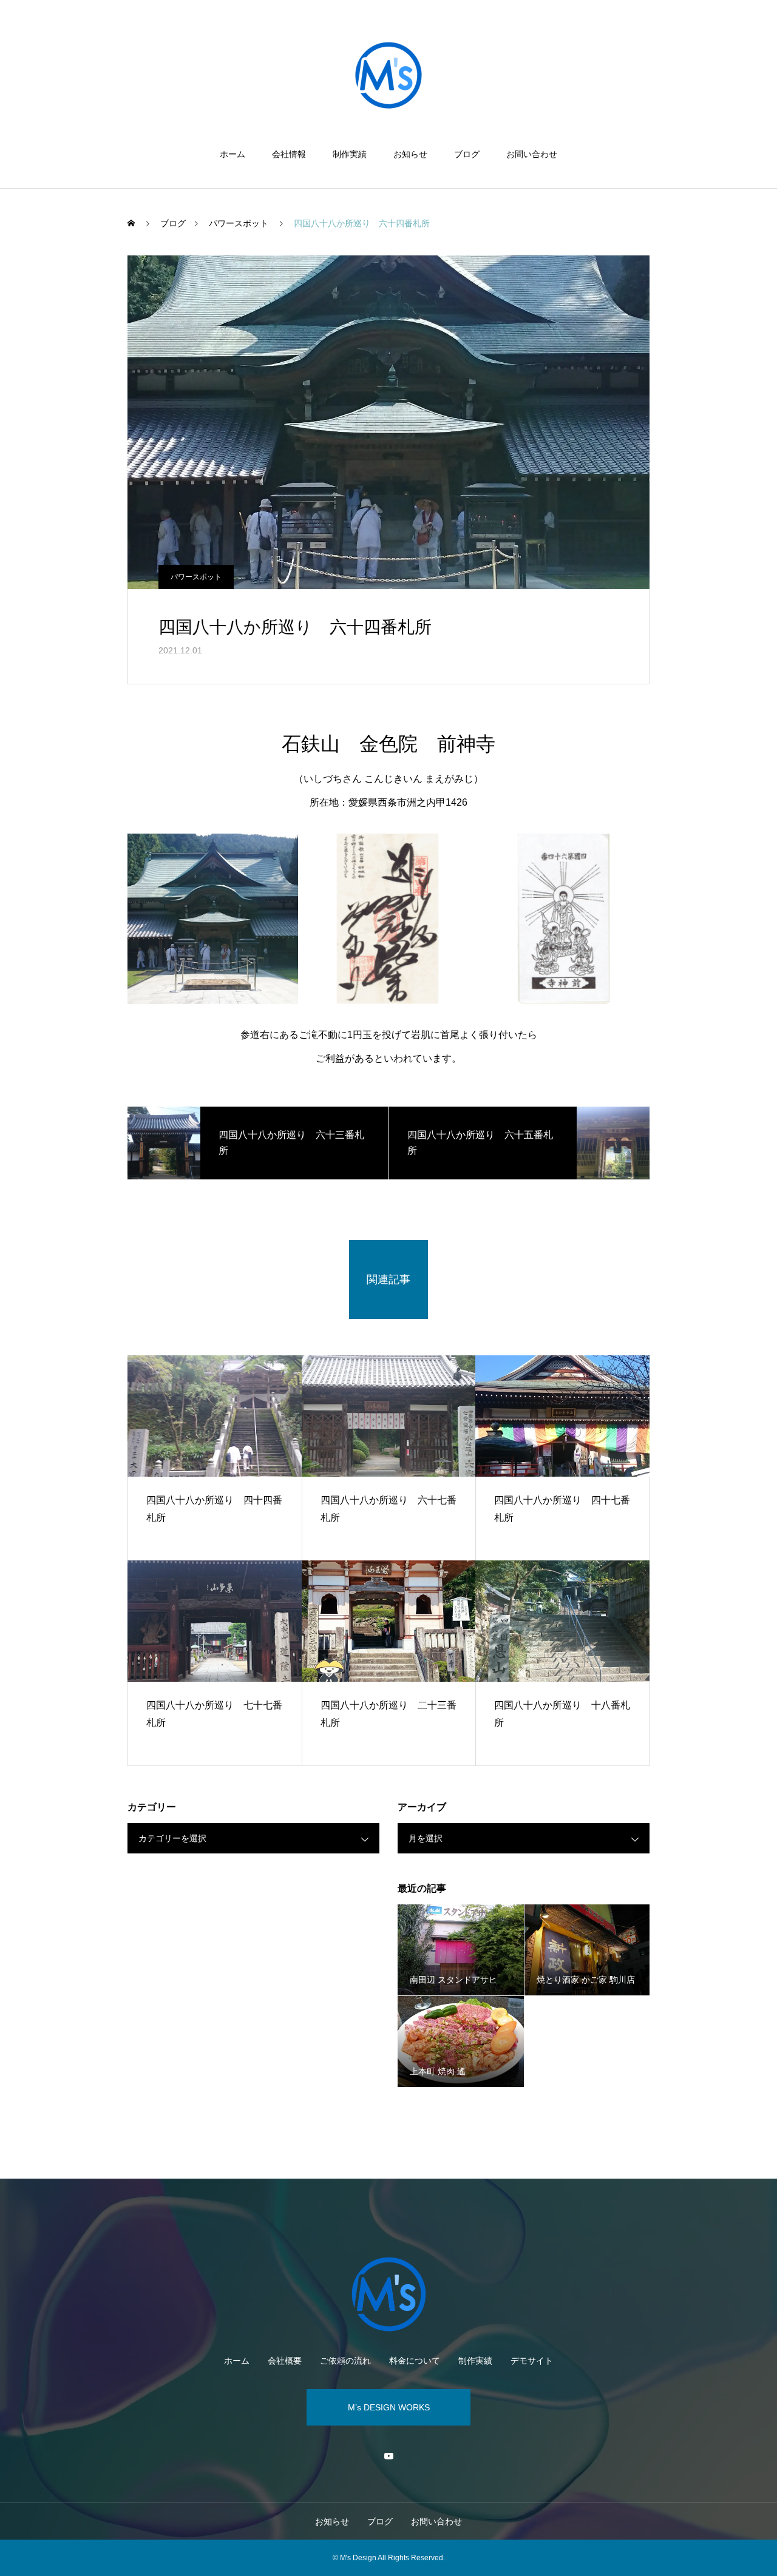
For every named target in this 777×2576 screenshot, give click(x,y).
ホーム (232, 154)
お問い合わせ (532, 154)
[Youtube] (388, 2456)
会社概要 (285, 2361)
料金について (415, 2361)
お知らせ (410, 154)
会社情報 (289, 154)
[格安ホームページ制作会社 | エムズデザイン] (388, 75)
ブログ (467, 154)
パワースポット (196, 577)
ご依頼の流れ (345, 2361)
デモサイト (532, 2361)
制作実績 (350, 154)
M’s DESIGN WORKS (389, 2407)
